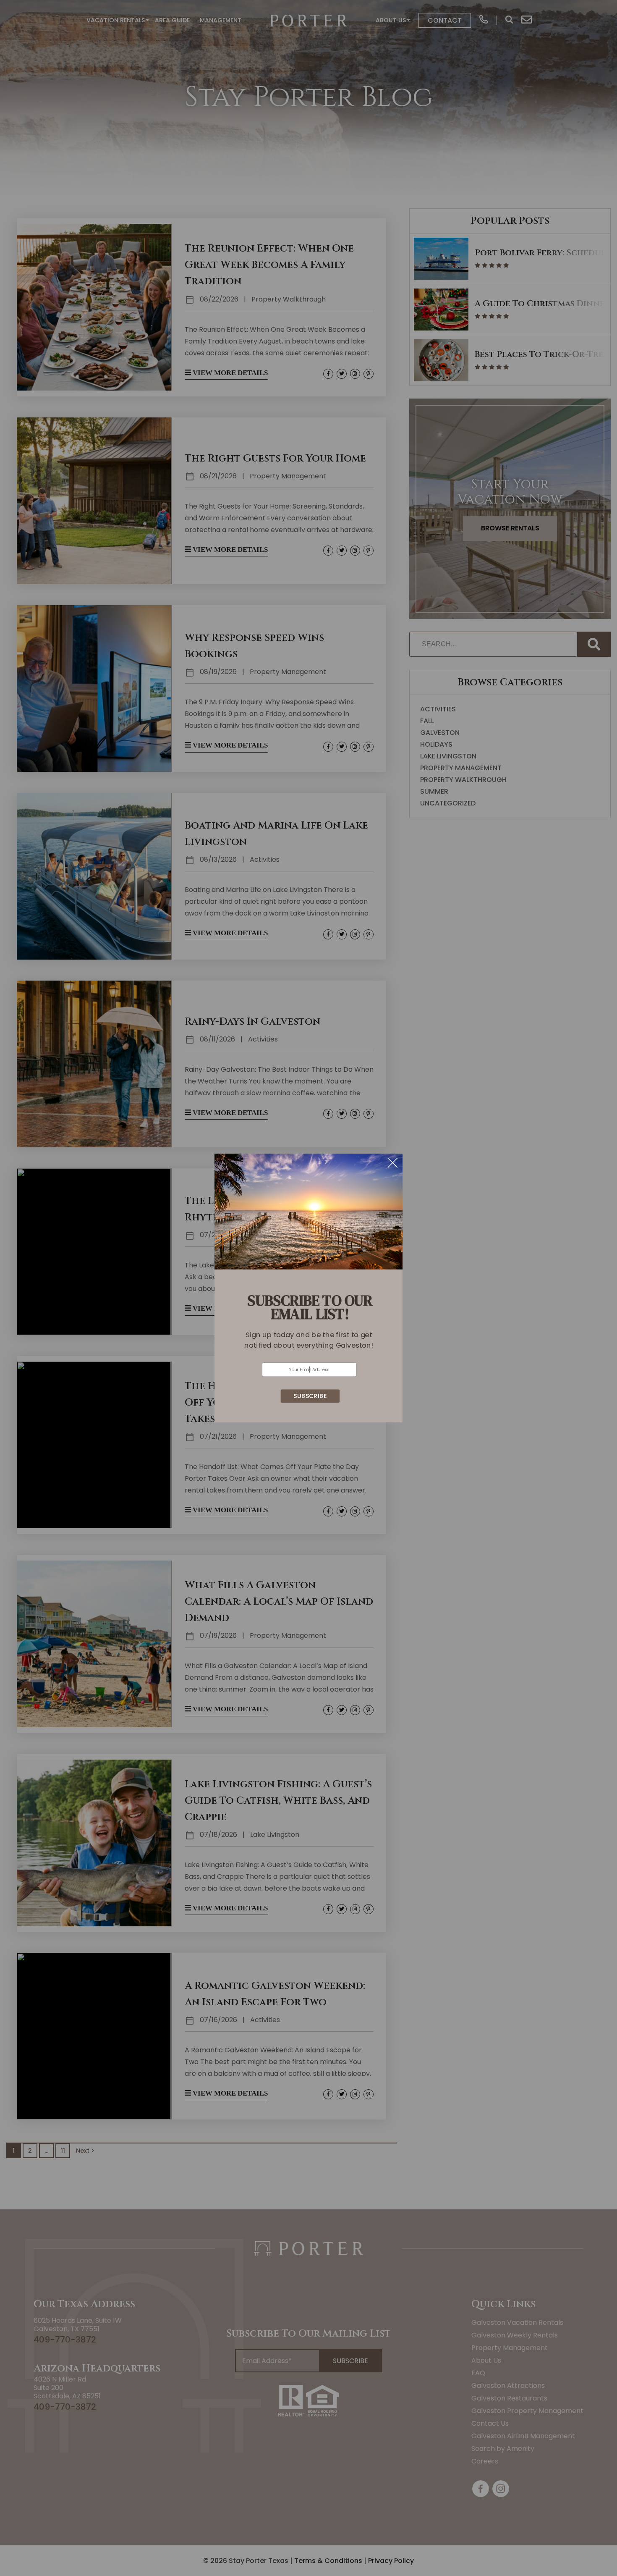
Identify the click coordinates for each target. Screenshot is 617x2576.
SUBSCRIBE (310, 1396)
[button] (309, 1340)
